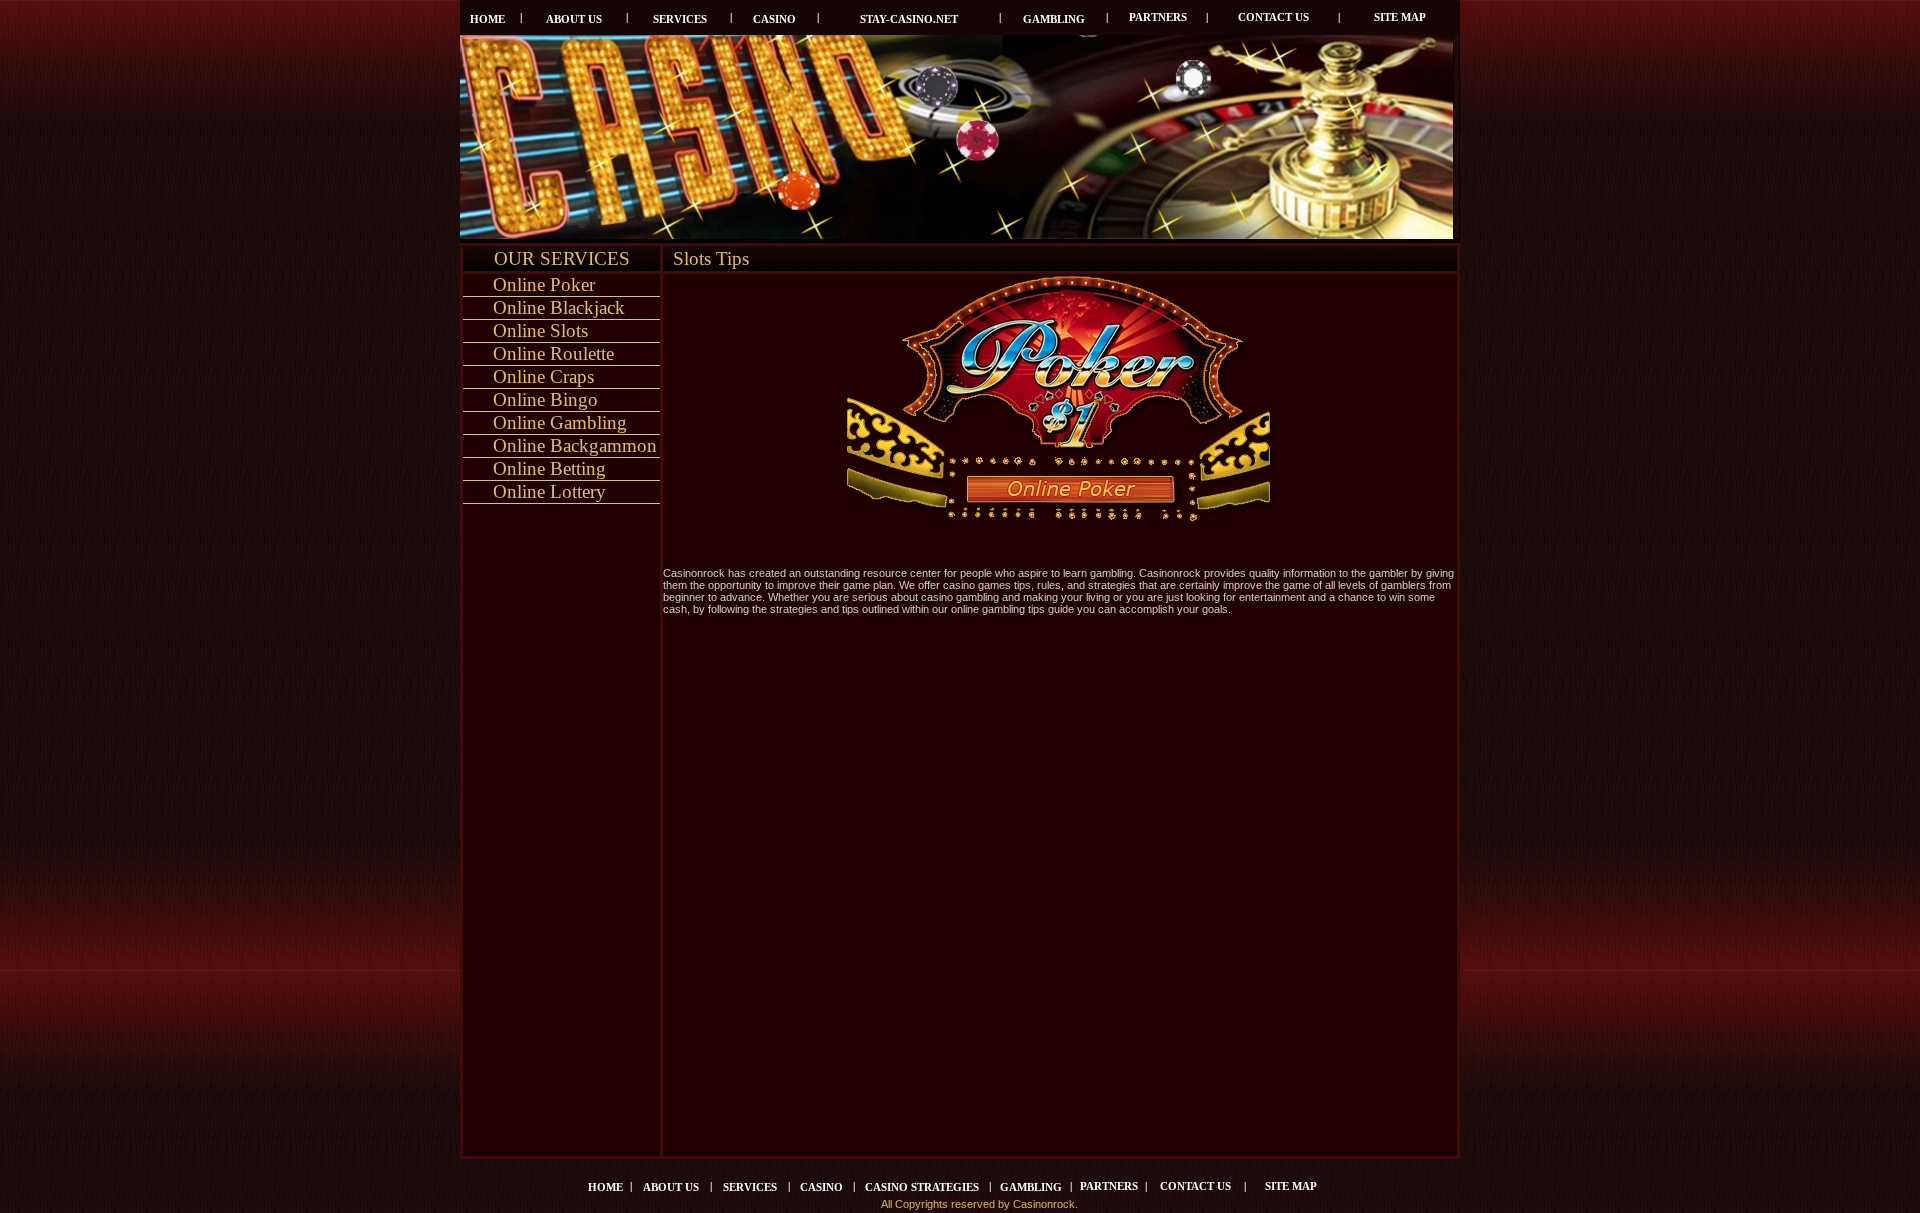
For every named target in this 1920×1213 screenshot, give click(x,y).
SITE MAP (1400, 17)
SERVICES (680, 19)
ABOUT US (574, 19)
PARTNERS (1158, 17)
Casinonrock (1044, 1204)
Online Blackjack (559, 307)
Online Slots (540, 330)
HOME (487, 19)
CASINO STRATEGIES (922, 1187)
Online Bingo (545, 399)
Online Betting (549, 468)
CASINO (774, 19)
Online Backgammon (575, 445)
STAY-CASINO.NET (909, 19)
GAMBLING (1054, 19)
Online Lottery (549, 491)
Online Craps (543, 376)
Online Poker (544, 284)
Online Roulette (553, 353)
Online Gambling (560, 422)
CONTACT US (1273, 17)
